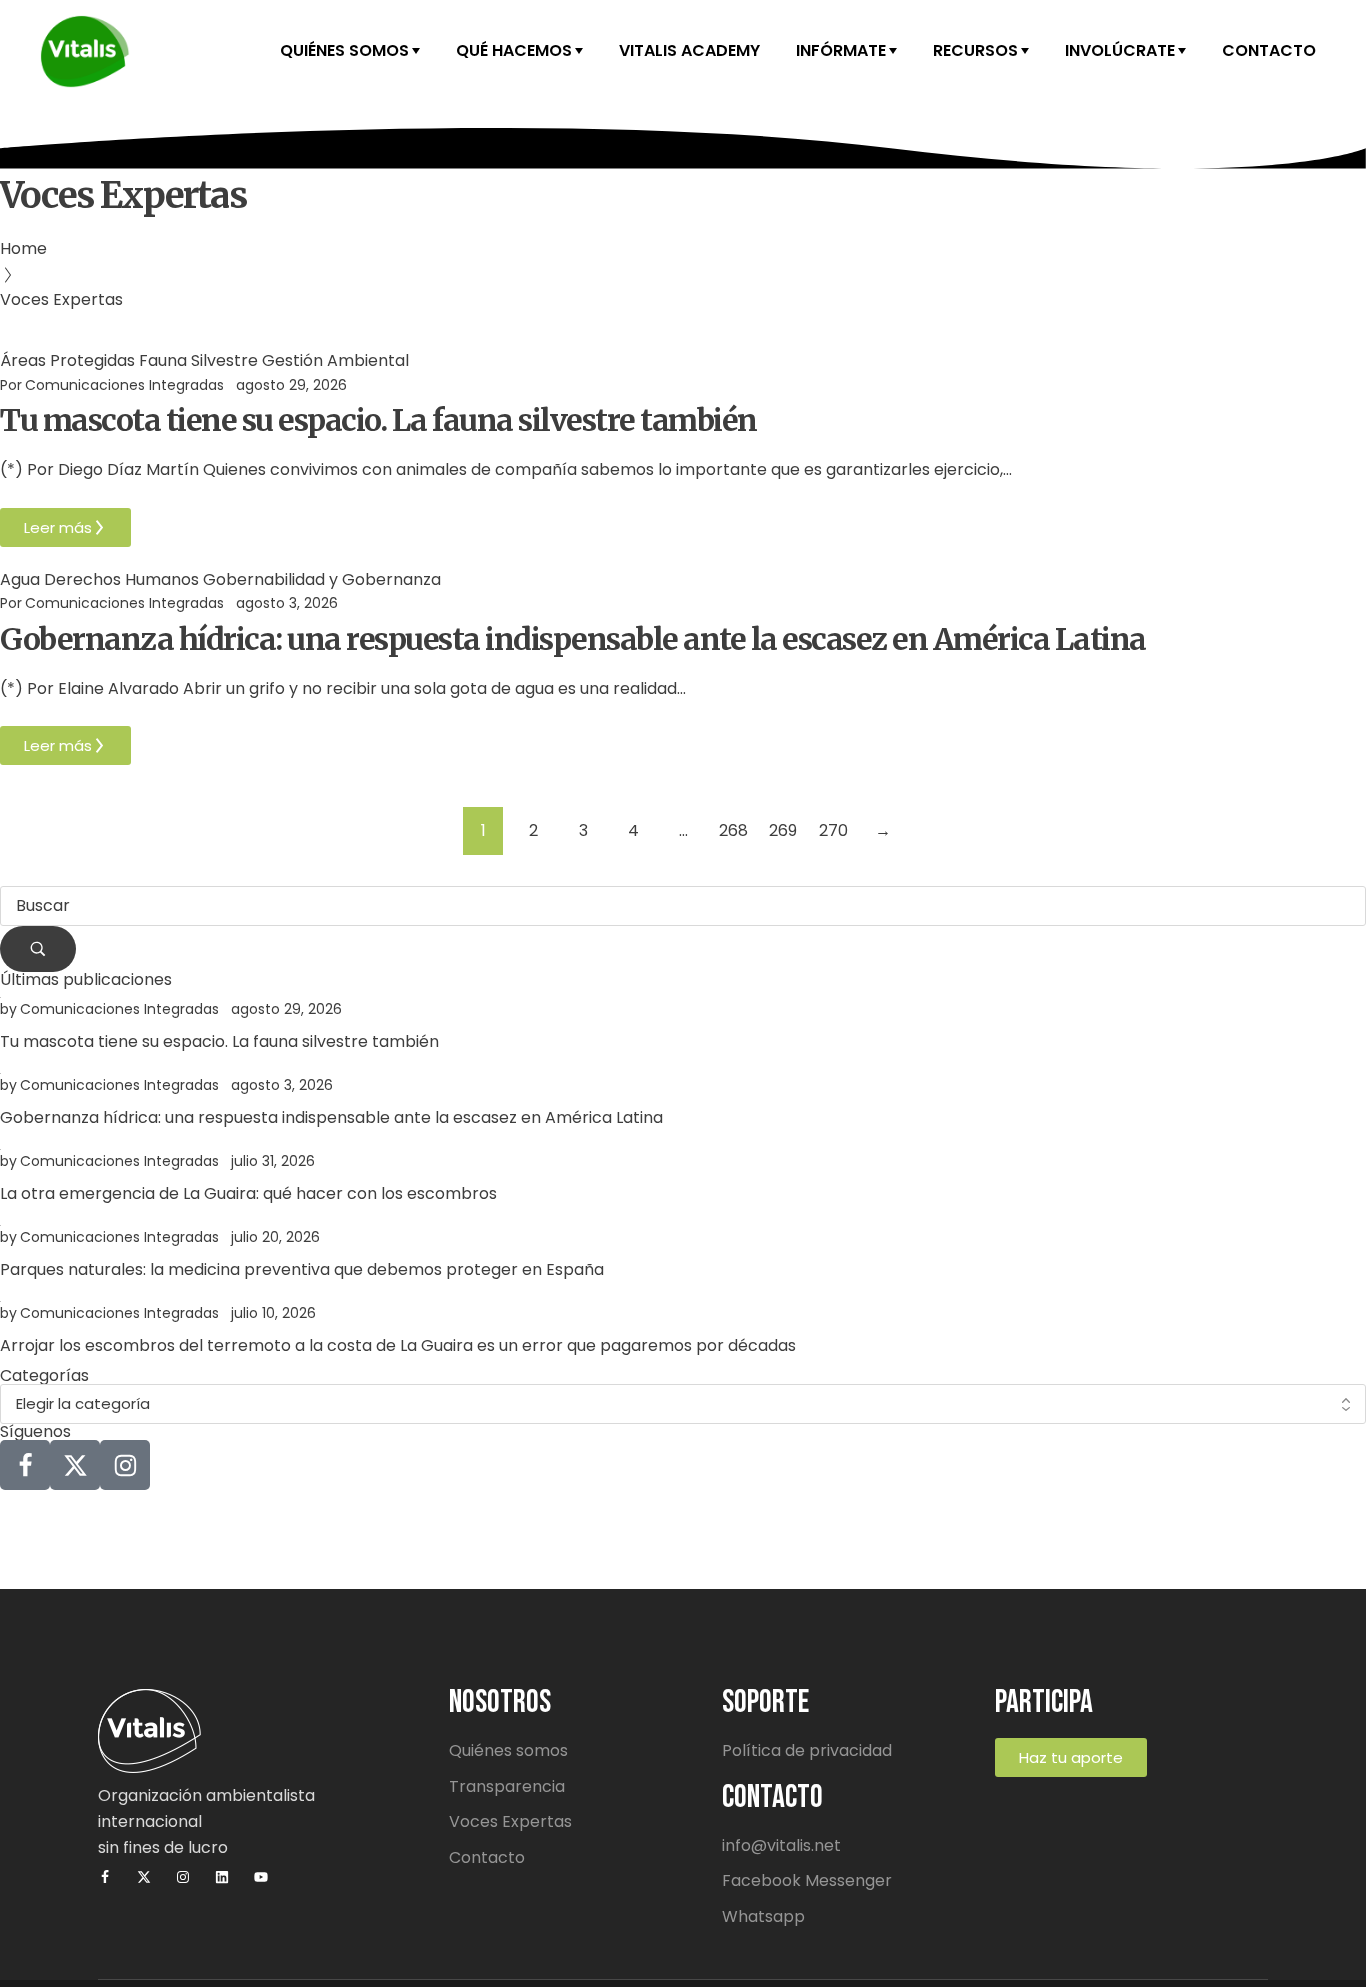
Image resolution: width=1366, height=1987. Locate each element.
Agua (20, 579)
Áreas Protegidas (67, 360)
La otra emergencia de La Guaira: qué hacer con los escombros (248, 1193)
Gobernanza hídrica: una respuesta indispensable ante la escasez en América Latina (573, 639)
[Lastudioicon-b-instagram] (125, 1465)
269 (783, 830)
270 (833, 830)
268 (733, 830)
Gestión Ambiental (335, 360)
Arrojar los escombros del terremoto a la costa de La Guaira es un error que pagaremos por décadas (398, 1345)
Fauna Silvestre (198, 360)
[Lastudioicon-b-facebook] (25, 1465)
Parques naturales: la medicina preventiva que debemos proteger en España (302, 1269)
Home (23, 248)
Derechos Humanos (121, 579)
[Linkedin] (222, 1877)
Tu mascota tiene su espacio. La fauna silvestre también (378, 420)
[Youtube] (261, 1877)
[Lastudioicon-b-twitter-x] (75, 1465)
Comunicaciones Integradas (124, 385)
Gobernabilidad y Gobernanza (322, 579)
